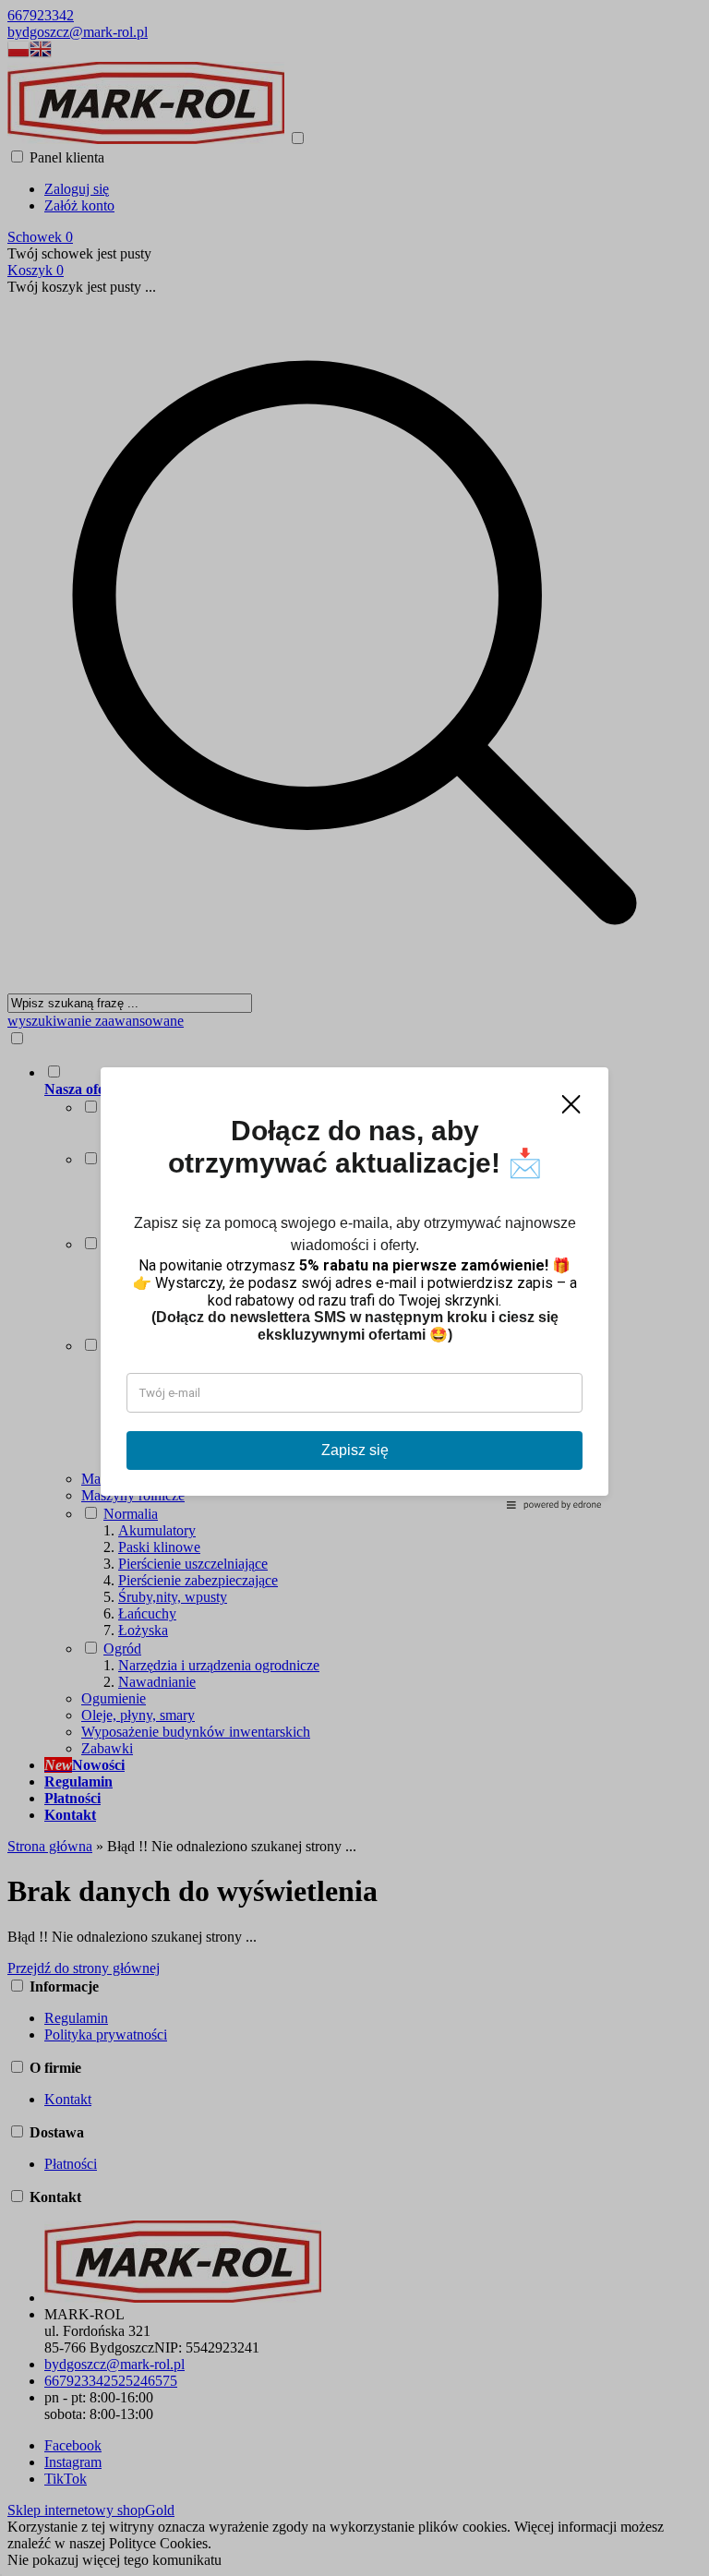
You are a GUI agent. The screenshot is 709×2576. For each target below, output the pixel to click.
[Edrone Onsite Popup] (354, 1288)
